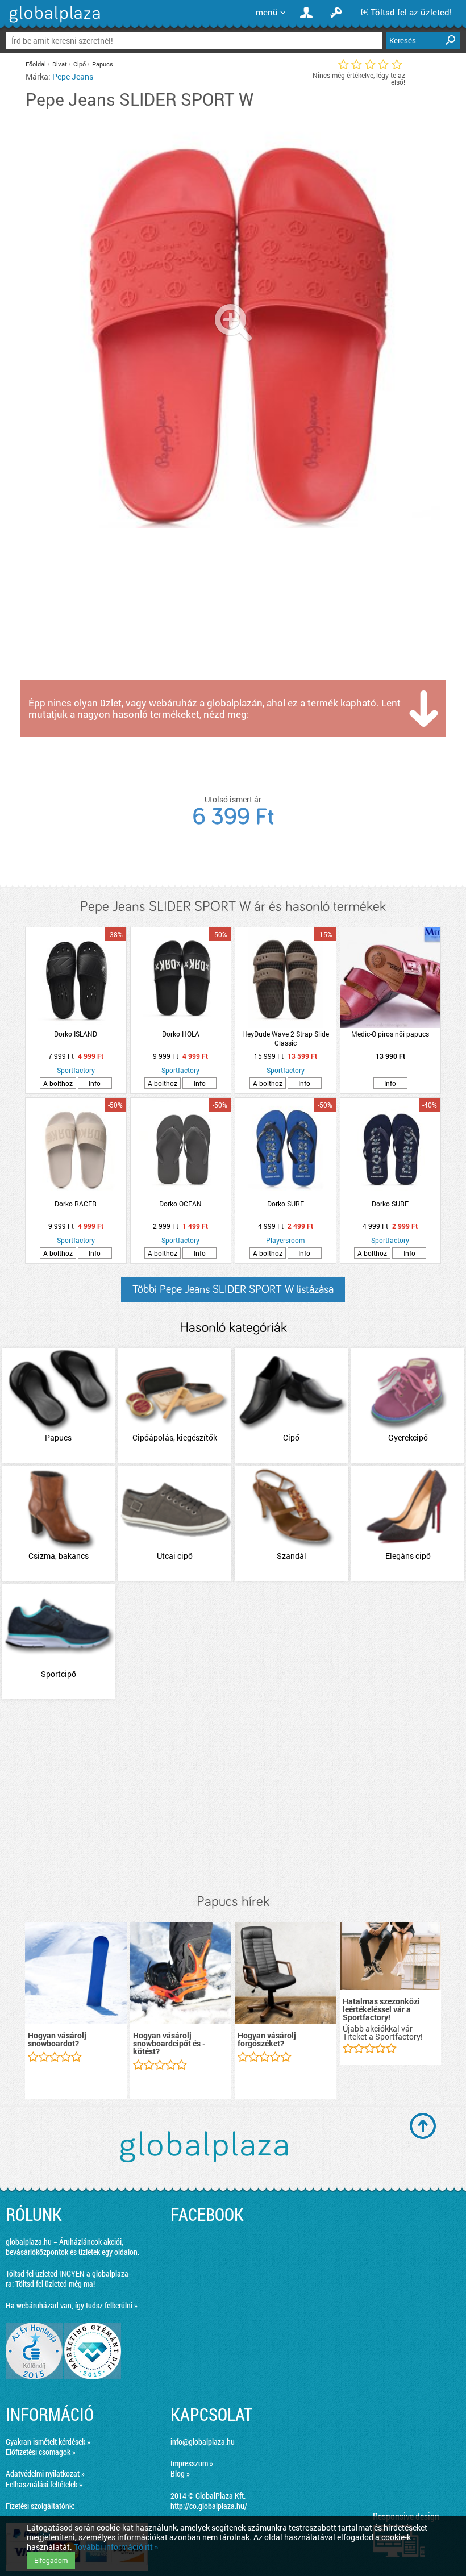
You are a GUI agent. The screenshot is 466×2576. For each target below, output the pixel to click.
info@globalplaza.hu (203, 2442)
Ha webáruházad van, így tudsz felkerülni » (72, 2305)
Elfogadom (51, 2560)
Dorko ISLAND (76, 1034)
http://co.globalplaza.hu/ (209, 2506)
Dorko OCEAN (180, 1204)
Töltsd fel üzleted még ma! (55, 2284)
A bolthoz (58, 1083)
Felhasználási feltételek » (44, 2484)
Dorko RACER (76, 1204)
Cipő (80, 64)
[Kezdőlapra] (53, 22)
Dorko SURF (286, 1204)
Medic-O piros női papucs (390, 1034)
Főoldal (36, 64)
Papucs (103, 64)
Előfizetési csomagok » (41, 2452)
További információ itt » (116, 2547)
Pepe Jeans (73, 76)
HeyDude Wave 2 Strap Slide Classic (286, 1038)
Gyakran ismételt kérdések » (48, 2442)
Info (95, 1083)
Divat (60, 64)
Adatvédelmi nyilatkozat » (45, 2473)
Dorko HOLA (181, 1034)
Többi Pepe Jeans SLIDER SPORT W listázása (233, 1289)
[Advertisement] (233, 1797)
